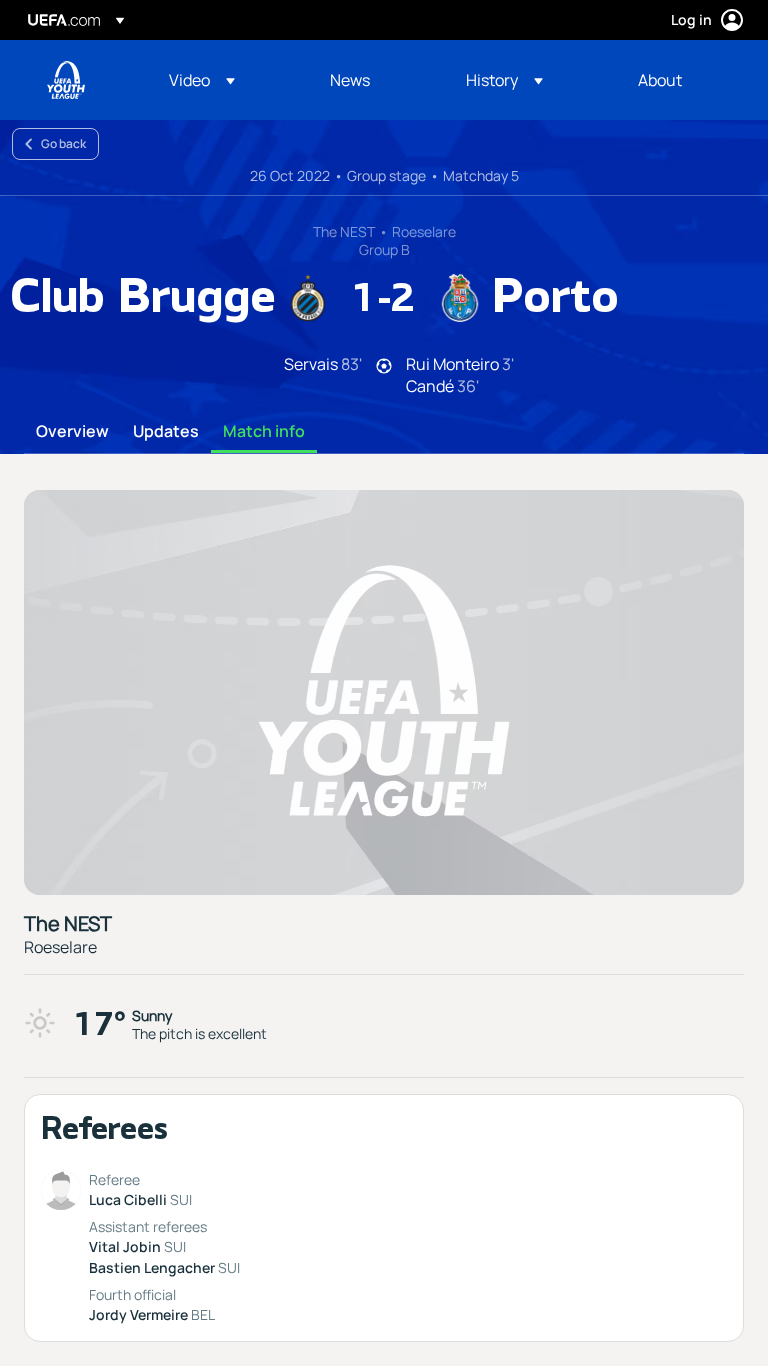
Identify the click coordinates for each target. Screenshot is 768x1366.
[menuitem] (224, 80)
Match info (264, 432)
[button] (202, 80)
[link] (350, 80)
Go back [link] (63, 143)
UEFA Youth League (66, 80)
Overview (72, 432)
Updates (166, 432)
